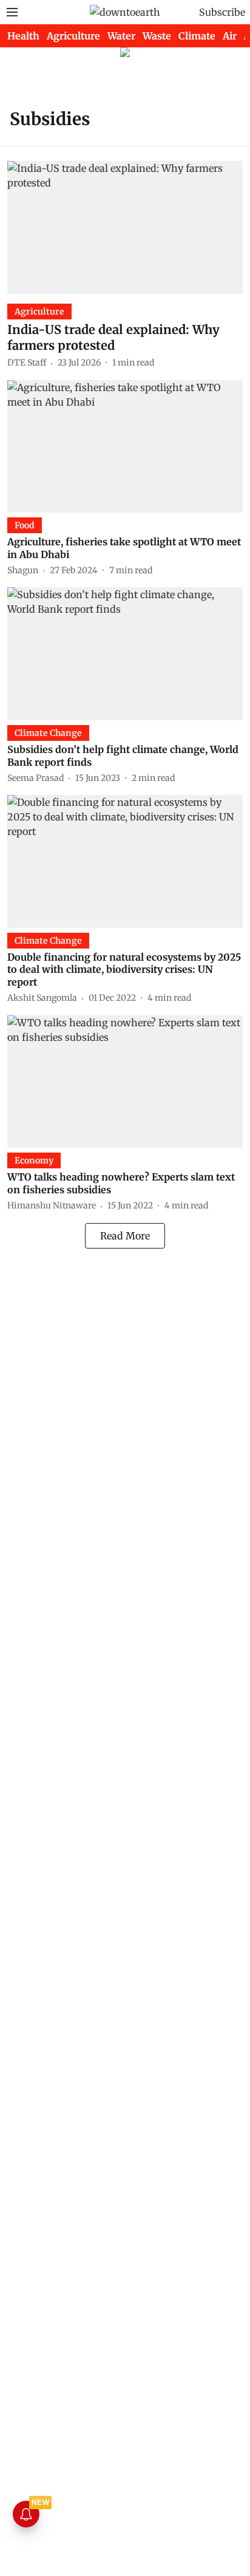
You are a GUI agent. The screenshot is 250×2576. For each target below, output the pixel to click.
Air (230, 36)
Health (23, 36)
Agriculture (73, 36)
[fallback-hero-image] (125, 227)
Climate (197, 36)
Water (121, 36)
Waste (157, 36)
